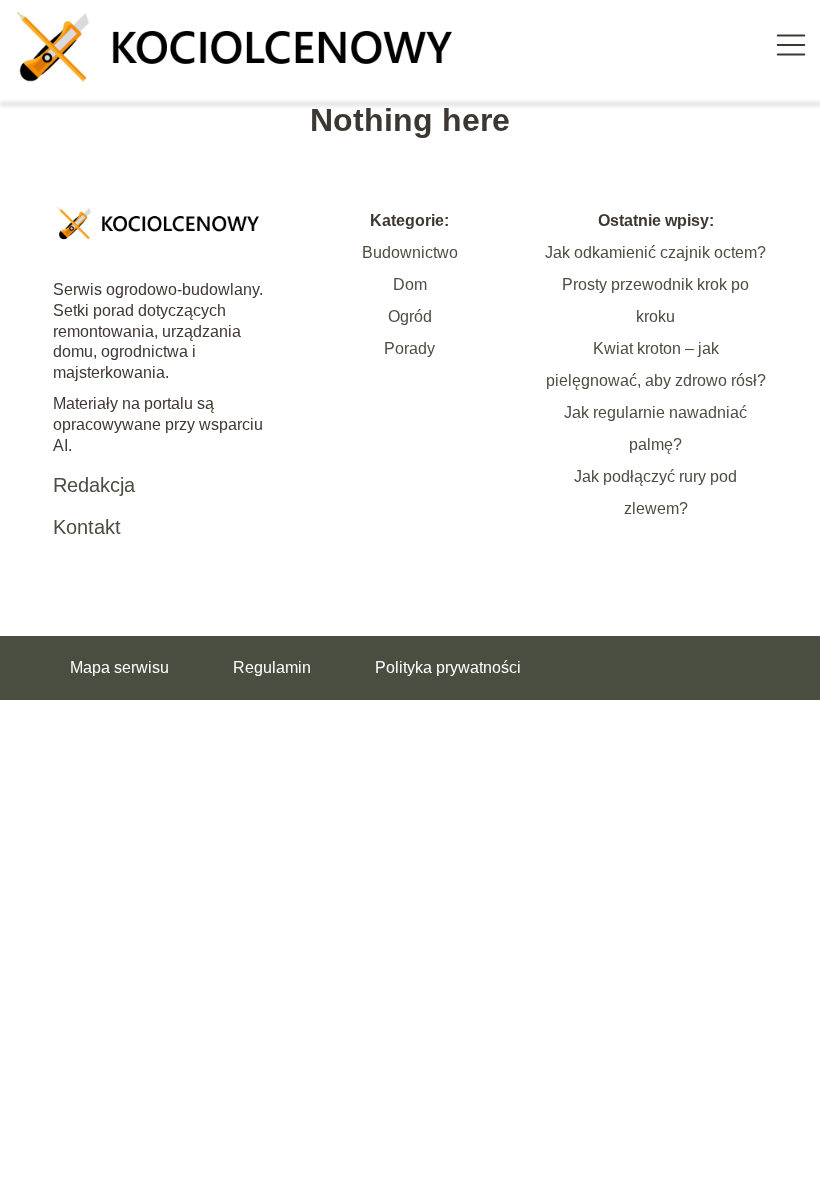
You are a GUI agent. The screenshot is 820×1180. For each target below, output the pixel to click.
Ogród (410, 316)
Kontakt (87, 527)
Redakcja (94, 485)
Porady (409, 348)
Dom (410, 284)
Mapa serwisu (119, 667)
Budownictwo (410, 252)
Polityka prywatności (448, 667)
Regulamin (272, 667)
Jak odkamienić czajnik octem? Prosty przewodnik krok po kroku (655, 284)
